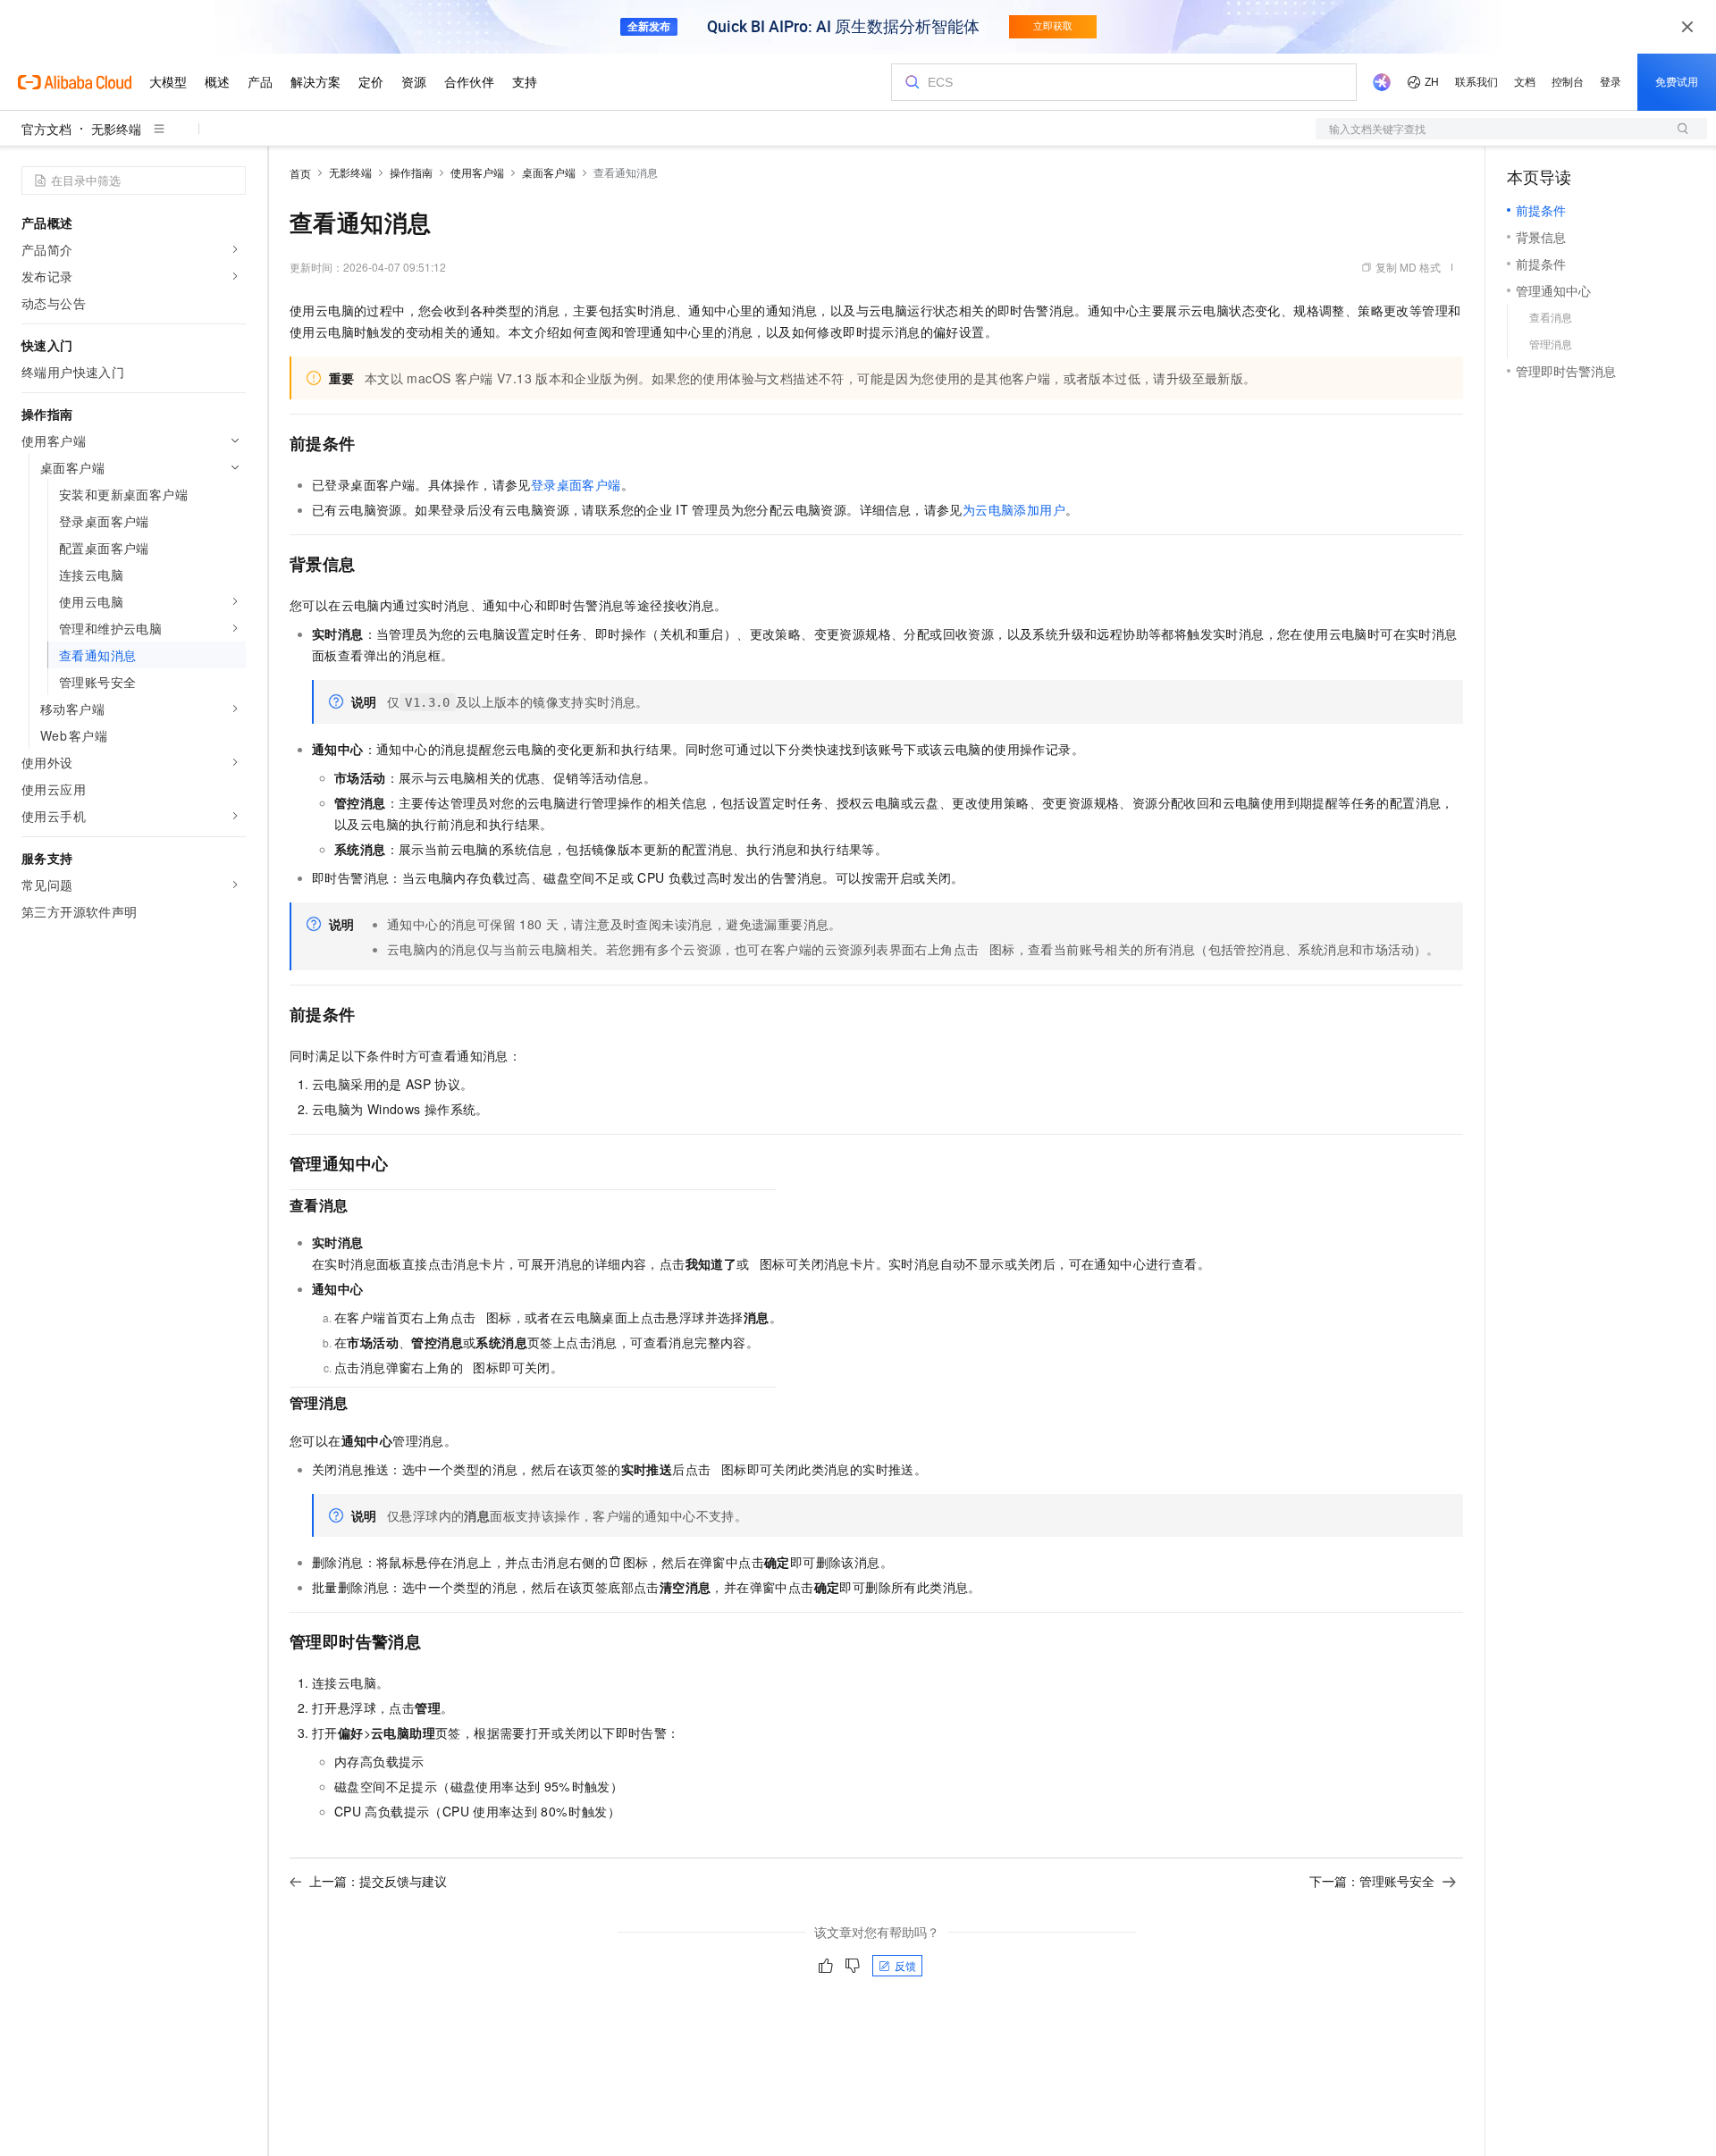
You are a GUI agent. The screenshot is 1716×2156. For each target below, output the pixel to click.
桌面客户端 (549, 172)
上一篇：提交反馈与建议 (378, 1881)
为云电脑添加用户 (1014, 509)
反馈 (905, 1965)
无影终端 (116, 129)
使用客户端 (477, 172)
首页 (300, 173)
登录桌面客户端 (576, 484)
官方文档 (46, 129)
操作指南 (411, 172)
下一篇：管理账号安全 (1372, 1881)
